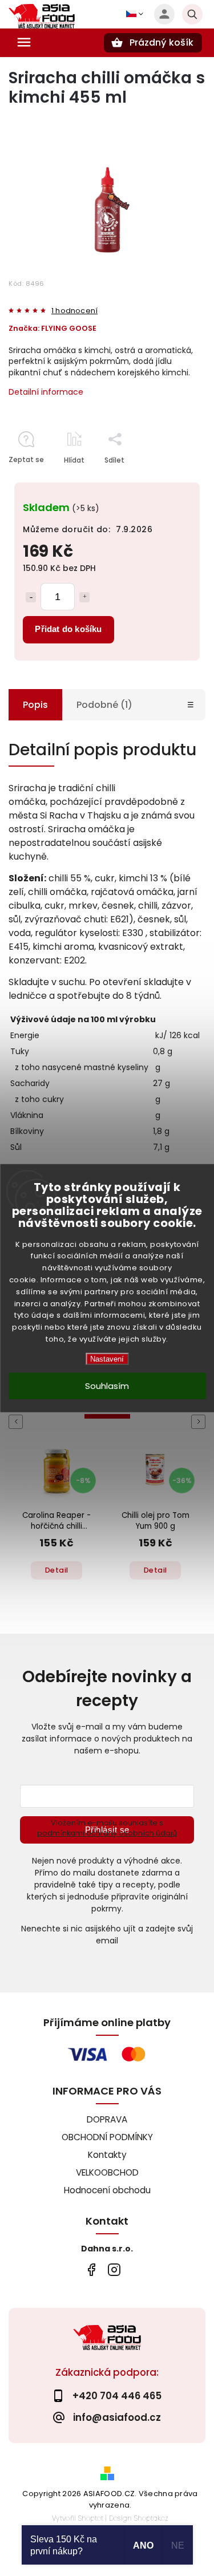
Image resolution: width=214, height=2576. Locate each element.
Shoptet (91, 2518)
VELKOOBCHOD (107, 2172)
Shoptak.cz (151, 2518)
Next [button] (200, 1422)
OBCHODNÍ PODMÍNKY (107, 2137)
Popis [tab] (35, 705)
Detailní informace (46, 392)
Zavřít (169, 480)
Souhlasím (107, 1385)
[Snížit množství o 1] (31, 597)
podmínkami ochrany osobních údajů (107, 1833)
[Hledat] (192, 14)
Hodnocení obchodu (107, 2190)
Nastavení (107, 1358)
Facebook (92, 2270)
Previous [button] (18, 1422)
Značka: (53, 328)
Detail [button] (57, 1570)
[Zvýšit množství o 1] (84, 597)
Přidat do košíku (68, 629)
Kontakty (107, 2155)
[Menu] (24, 42)
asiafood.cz (114, 2270)
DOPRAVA (107, 2119)
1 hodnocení (74, 311)
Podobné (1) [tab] (104, 705)
